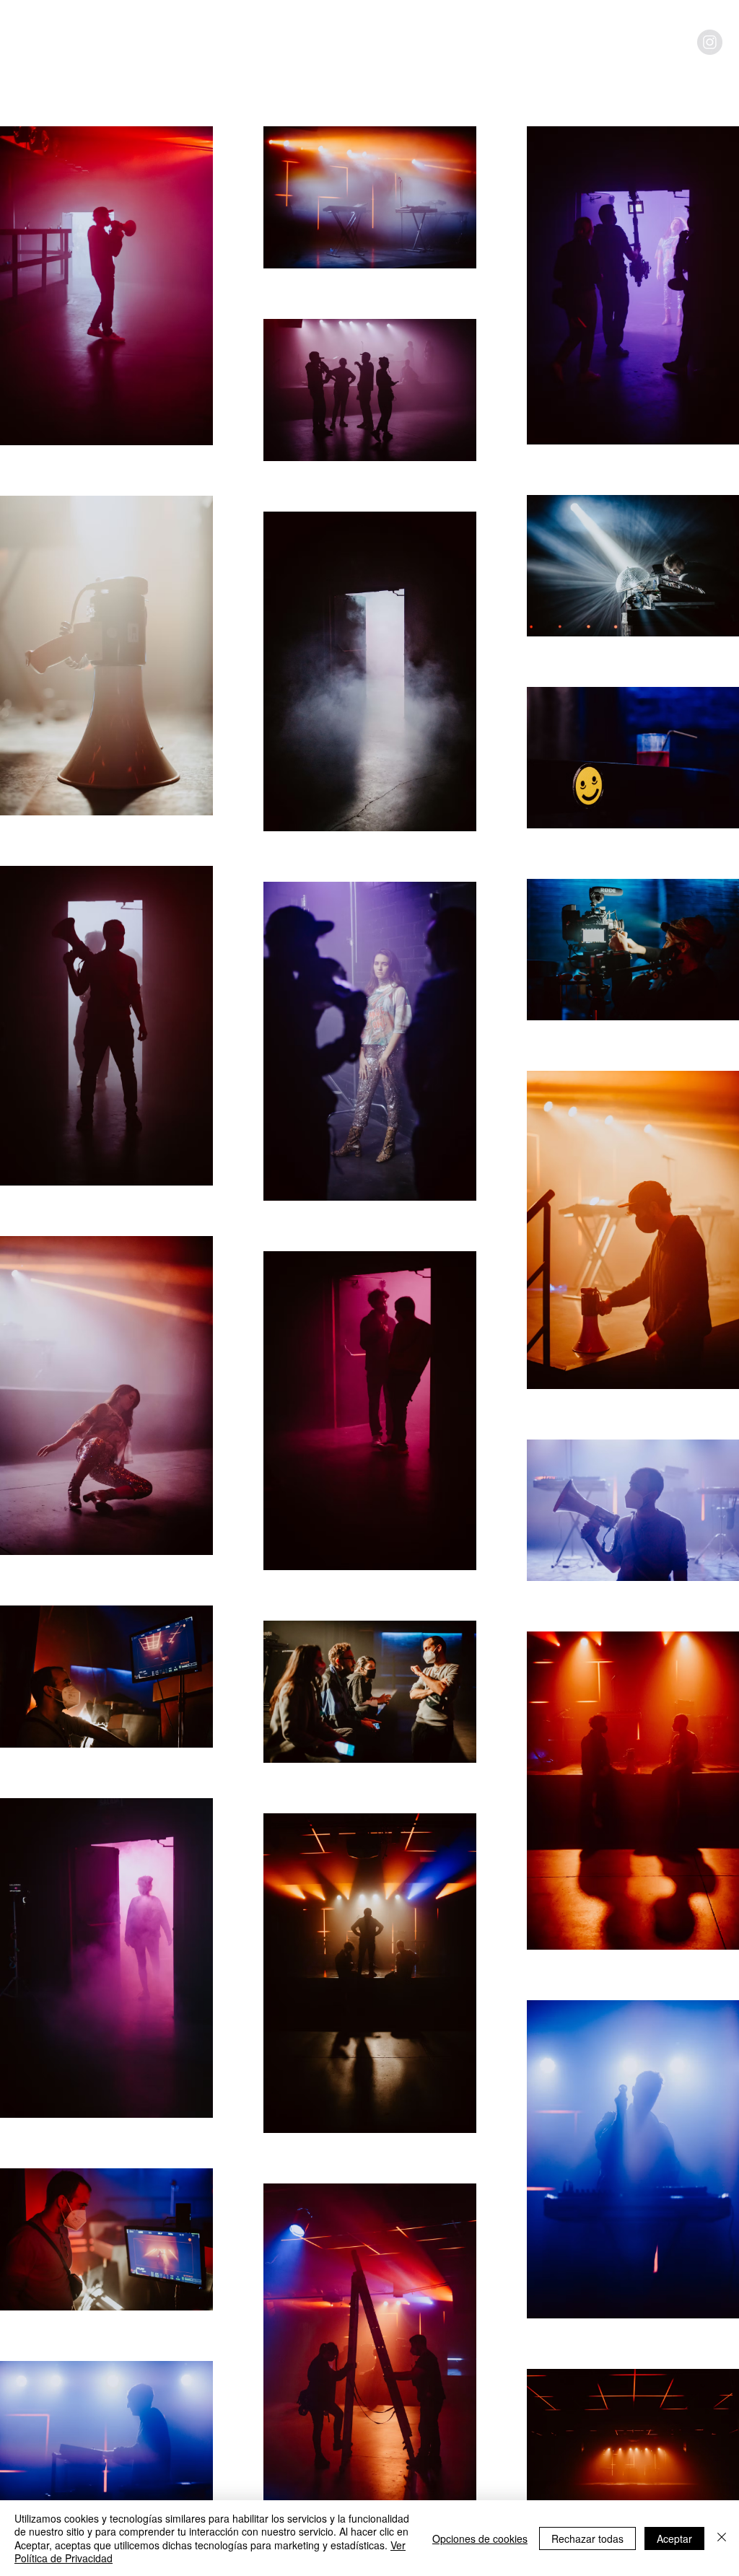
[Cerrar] (722, 2538)
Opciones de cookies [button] (480, 2538)
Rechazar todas (587, 2538)
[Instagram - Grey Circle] (710, 42)
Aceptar (674, 2538)
